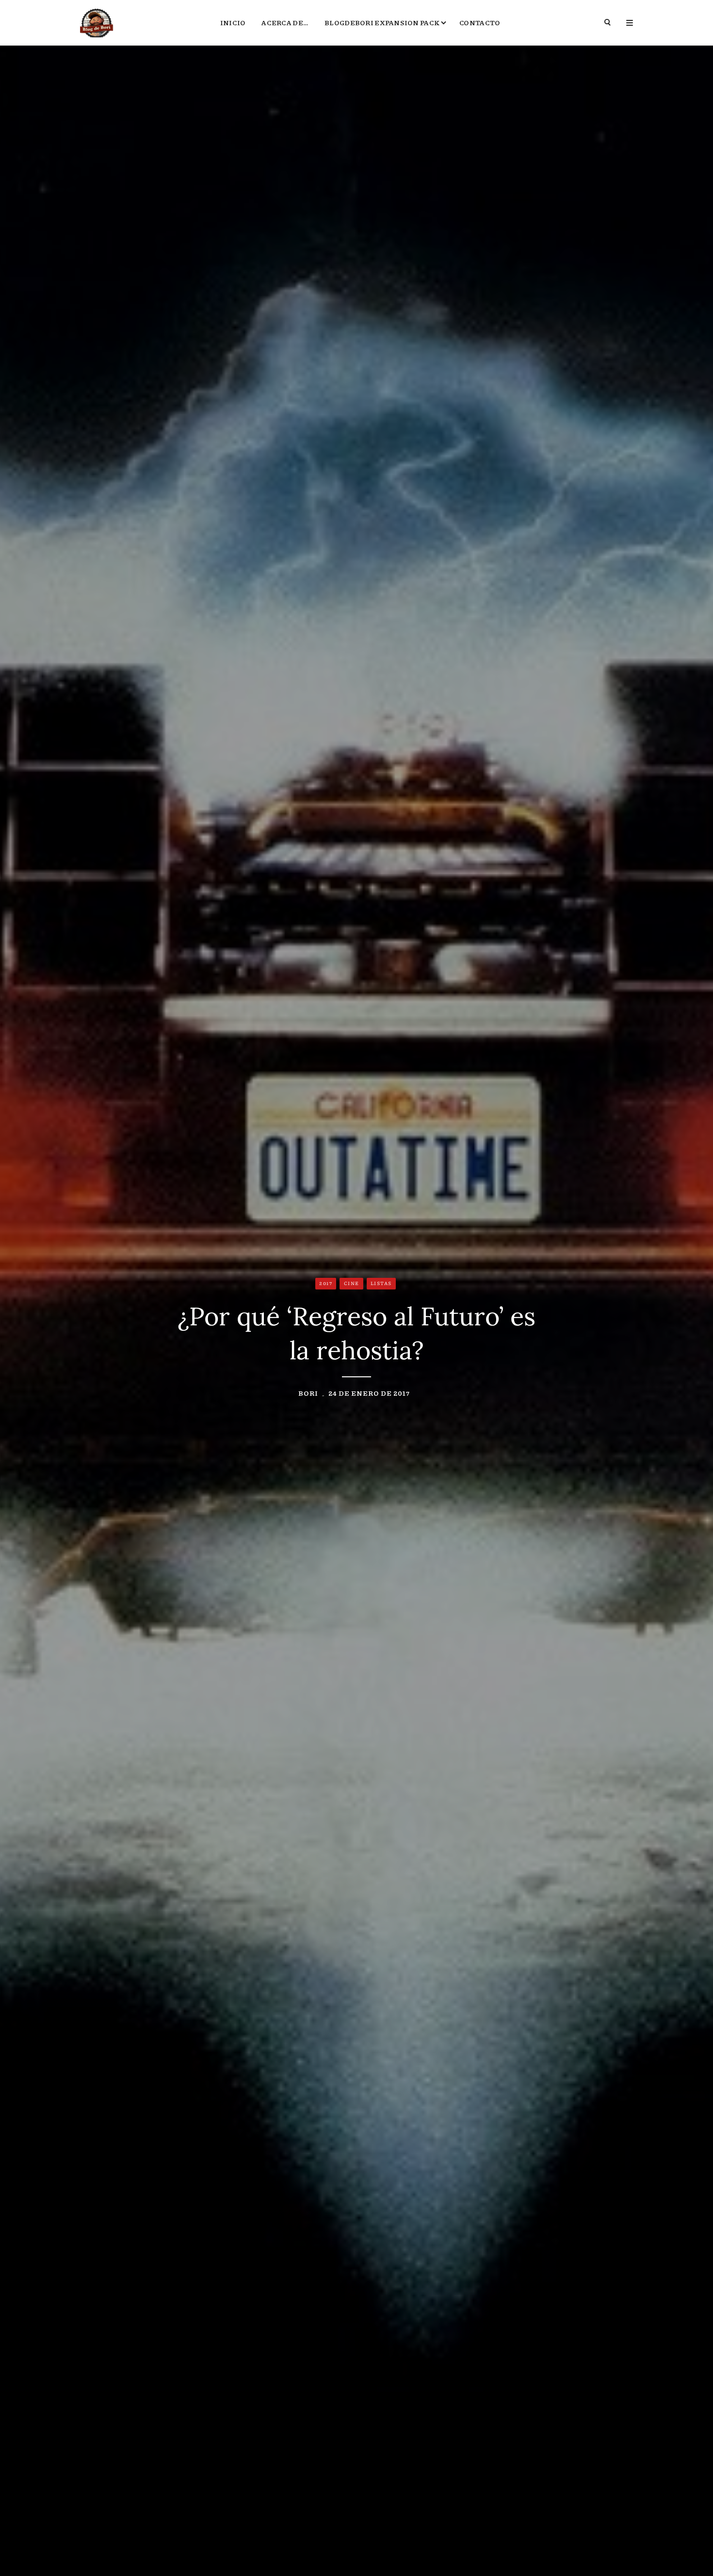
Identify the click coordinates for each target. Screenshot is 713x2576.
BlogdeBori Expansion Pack (382, 22)
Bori (308, 1393)
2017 (326, 1283)
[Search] (608, 23)
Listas (381, 1283)
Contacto (480, 22)
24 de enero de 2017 (369, 1393)
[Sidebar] (630, 23)
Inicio (233, 22)
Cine (352, 1283)
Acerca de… (285, 22)
